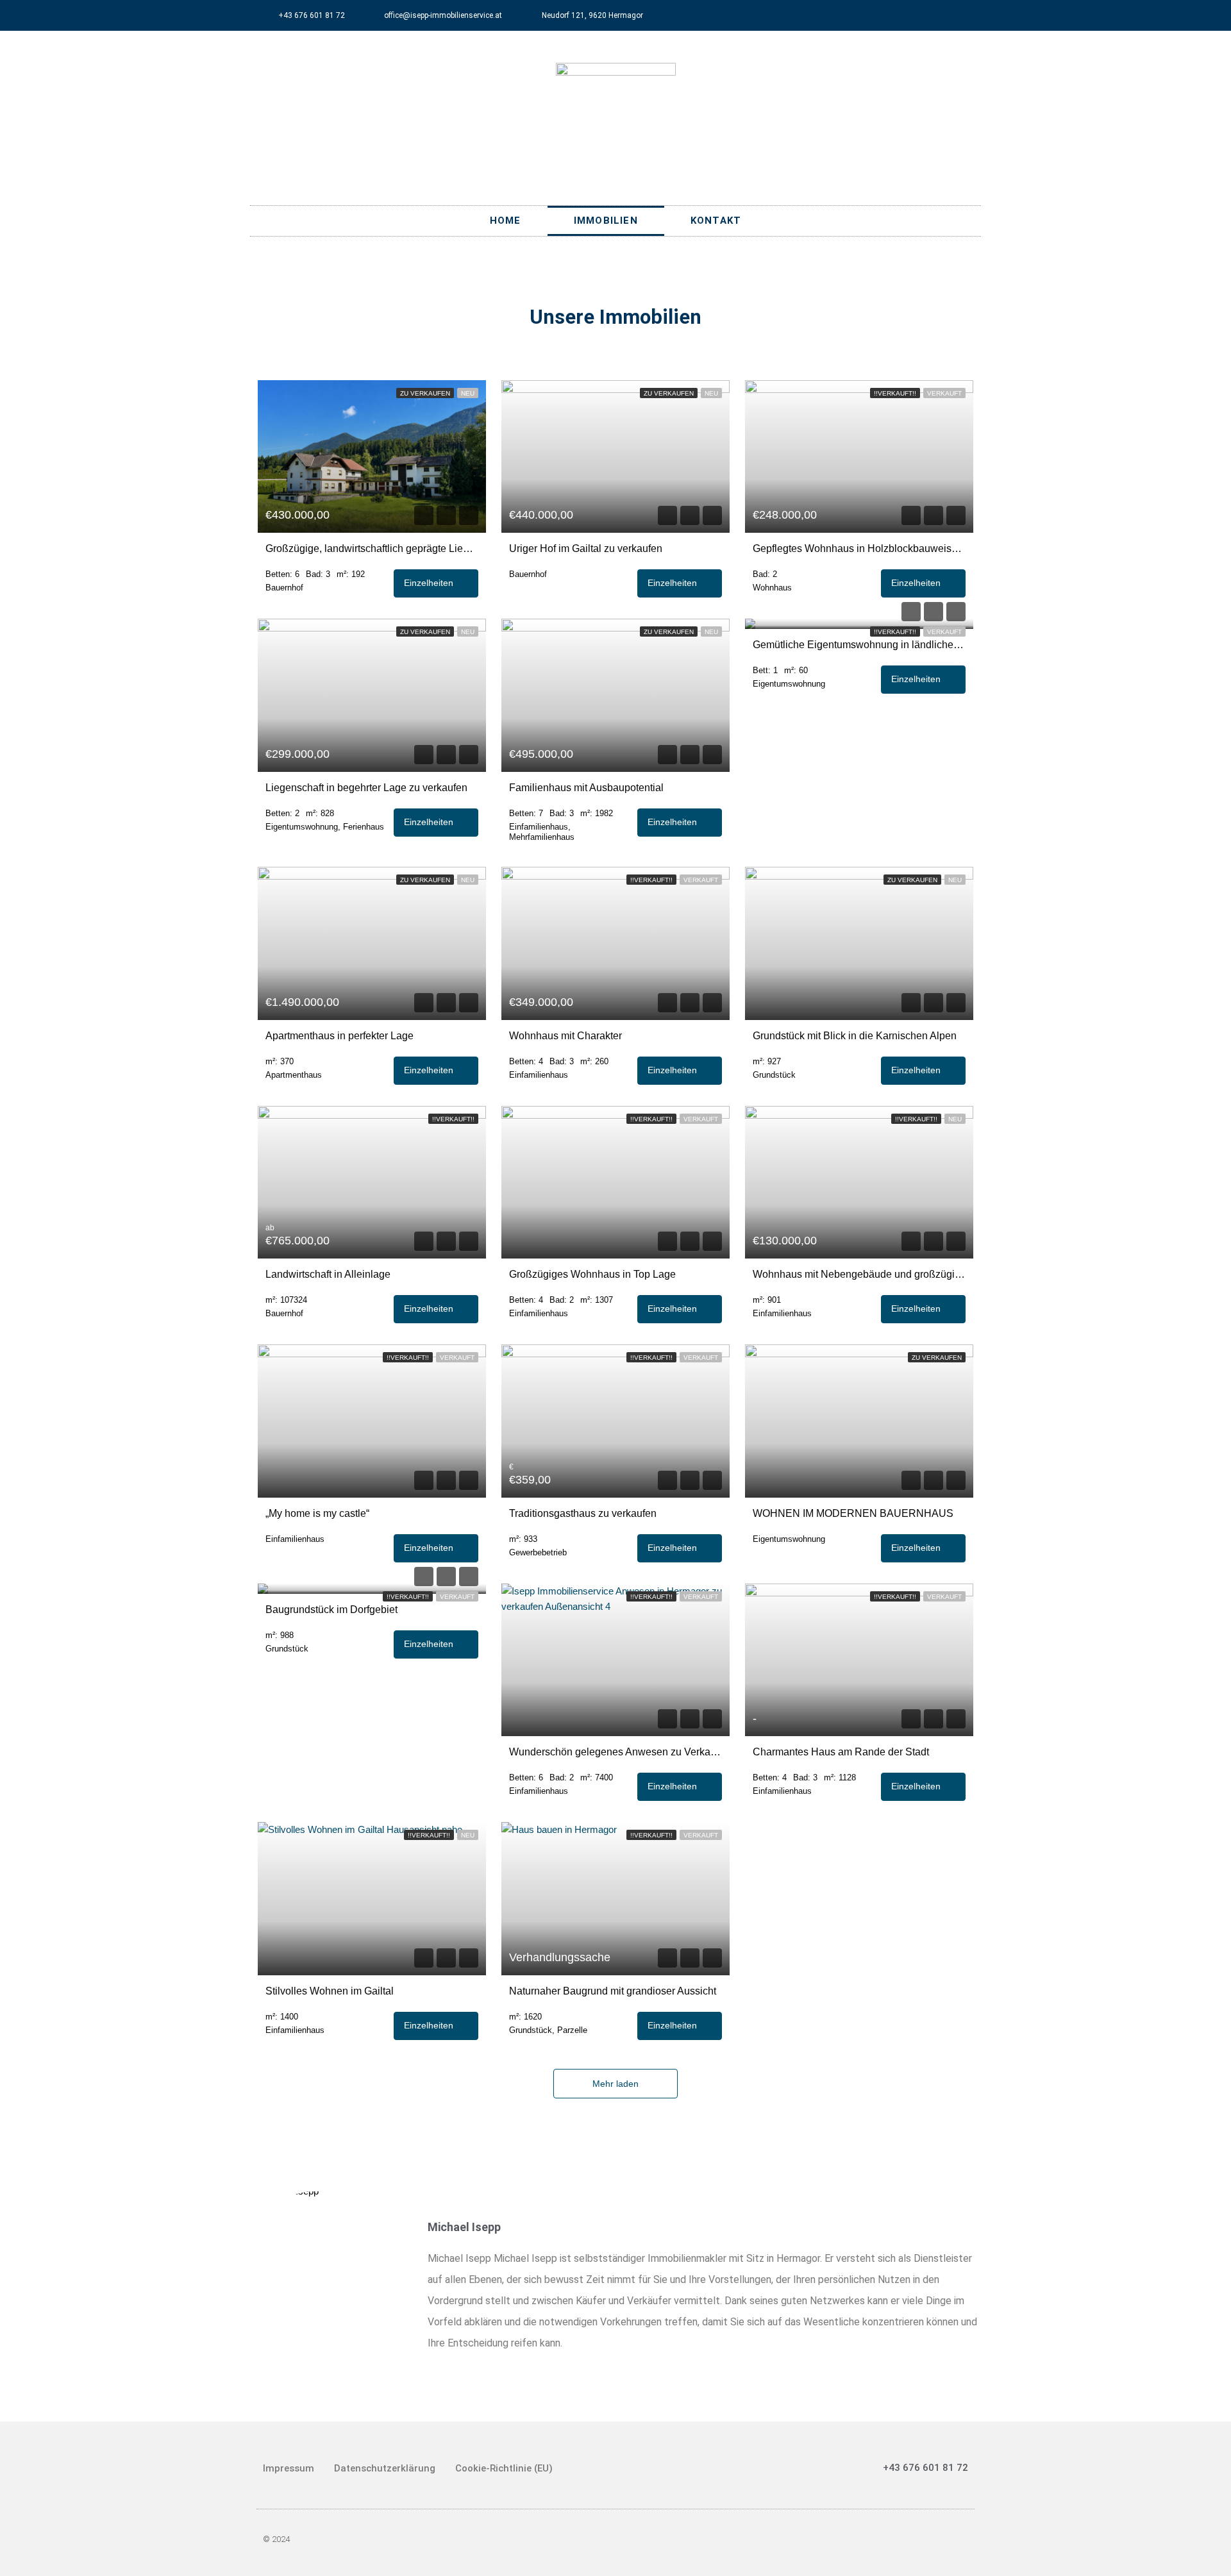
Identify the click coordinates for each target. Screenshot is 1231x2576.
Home (506, 221)
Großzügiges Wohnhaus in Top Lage (592, 1274)
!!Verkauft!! (895, 393)
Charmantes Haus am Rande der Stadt (841, 1752)
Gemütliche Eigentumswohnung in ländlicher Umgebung (859, 645)
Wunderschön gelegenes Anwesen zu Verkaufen (615, 1752)
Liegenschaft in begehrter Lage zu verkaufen (366, 788)
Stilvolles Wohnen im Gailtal (330, 1991)
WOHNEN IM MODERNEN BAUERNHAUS (853, 1513)
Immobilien (606, 221)
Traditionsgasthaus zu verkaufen (583, 1513)
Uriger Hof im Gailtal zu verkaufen (586, 548)
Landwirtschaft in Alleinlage (328, 1274)
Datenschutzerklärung (385, 2468)
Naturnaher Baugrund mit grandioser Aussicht (613, 1991)
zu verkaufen (425, 393)
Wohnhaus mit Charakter (565, 1036)
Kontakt (716, 221)
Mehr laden (615, 2084)
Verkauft (944, 393)
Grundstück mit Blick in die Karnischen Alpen (855, 1036)
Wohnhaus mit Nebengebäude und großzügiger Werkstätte (859, 1274)
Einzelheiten (430, 583)
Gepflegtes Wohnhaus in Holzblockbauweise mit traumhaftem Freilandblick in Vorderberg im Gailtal (859, 548)
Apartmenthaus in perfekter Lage (339, 1036)
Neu (468, 393)
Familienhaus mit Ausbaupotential (586, 788)
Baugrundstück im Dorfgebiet (331, 1610)
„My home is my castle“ (317, 1513)
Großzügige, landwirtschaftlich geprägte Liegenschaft (372, 548)
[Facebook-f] (966, 15)
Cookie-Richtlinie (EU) (504, 2468)
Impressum (289, 2468)
